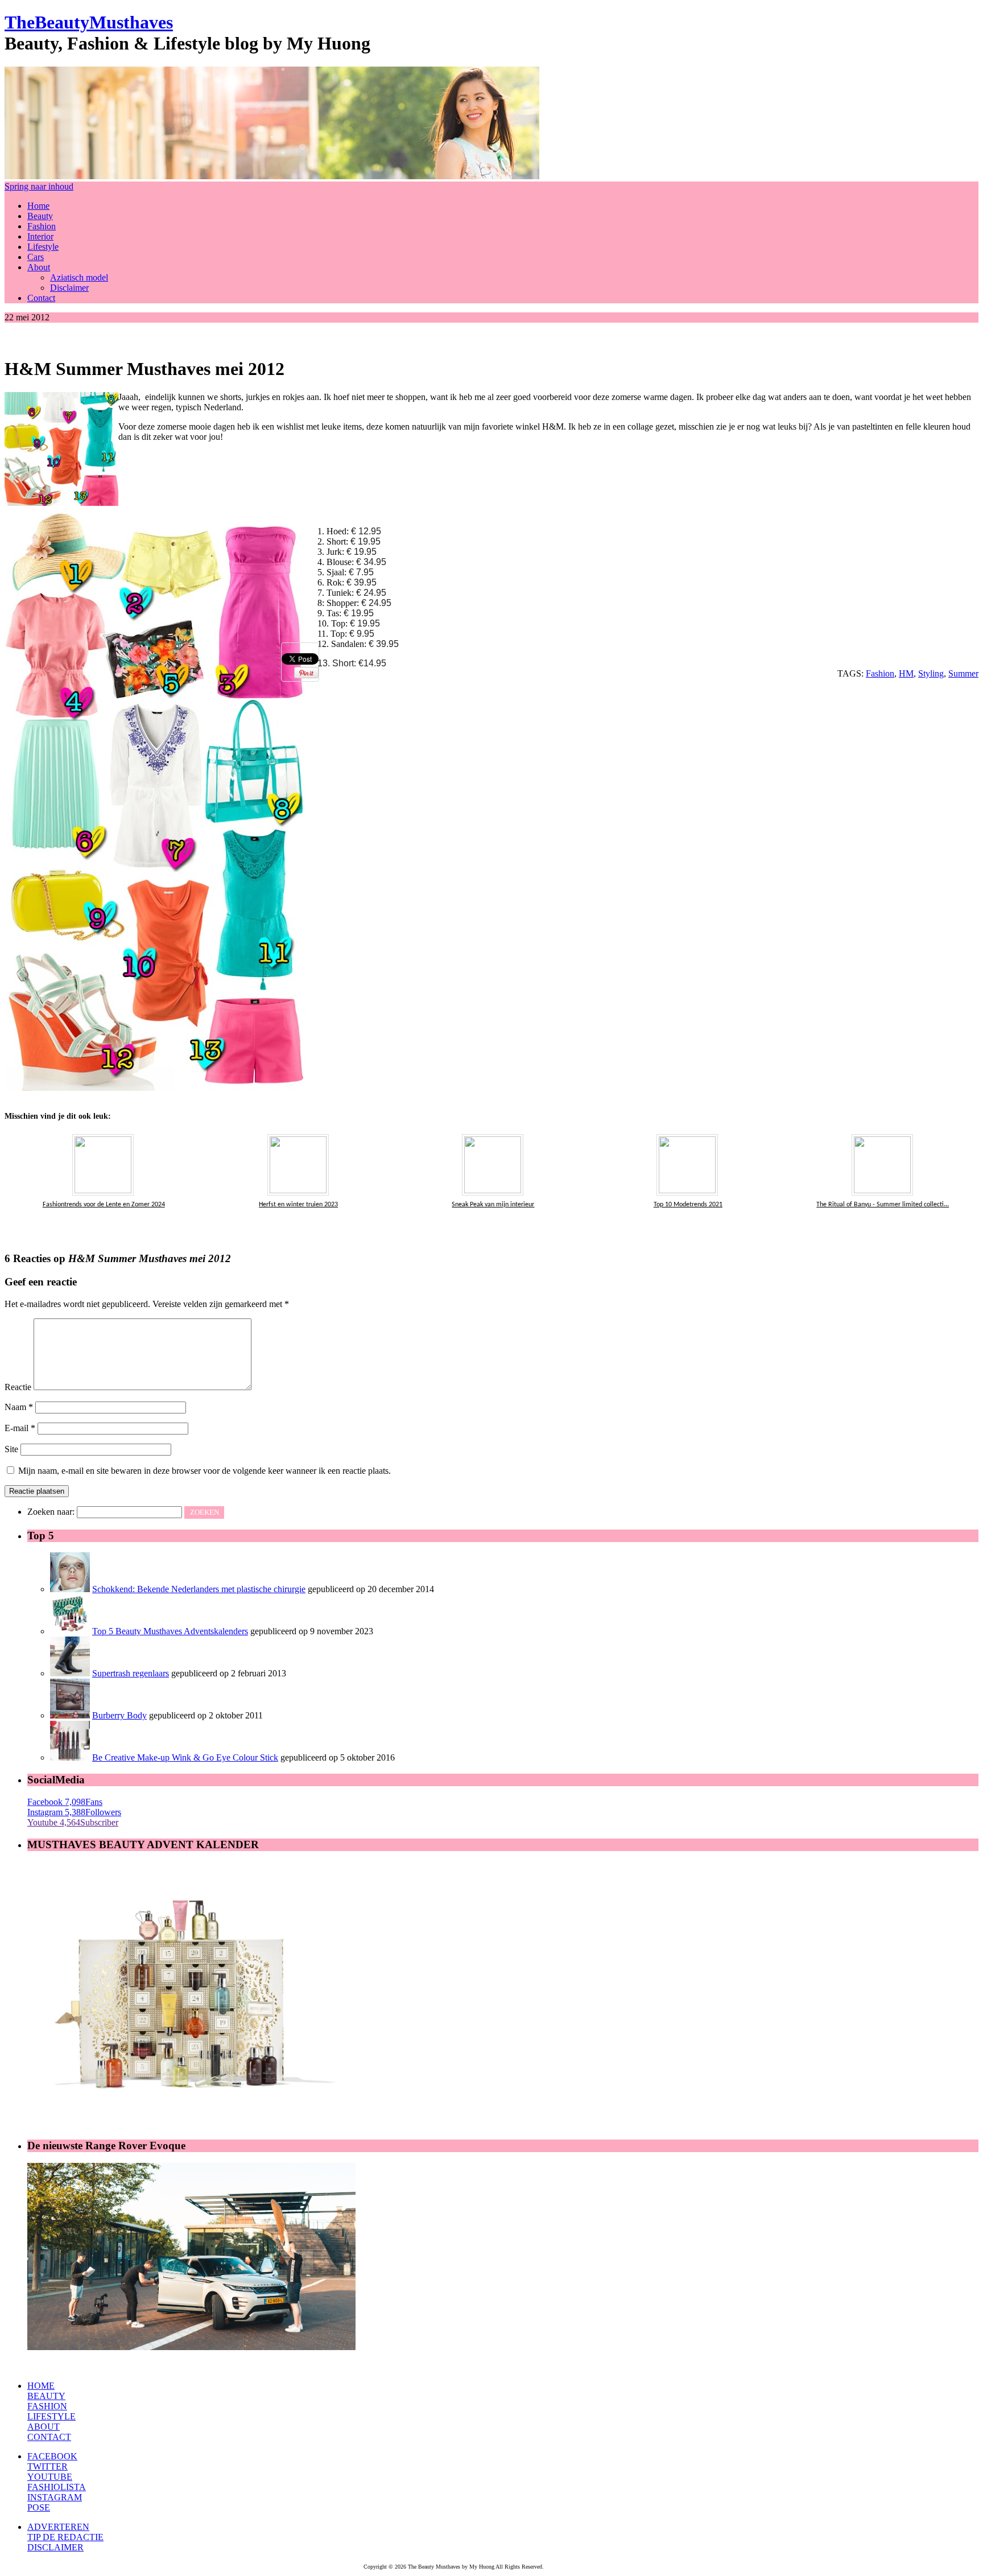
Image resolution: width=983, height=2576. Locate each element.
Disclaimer (69, 288)
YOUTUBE (50, 2477)
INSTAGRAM (55, 2497)
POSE (39, 2507)
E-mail (20, 1428)
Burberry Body (119, 1715)
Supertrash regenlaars (131, 1673)
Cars (36, 257)
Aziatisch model (79, 277)
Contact (41, 298)
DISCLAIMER (55, 2547)
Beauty (40, 216)
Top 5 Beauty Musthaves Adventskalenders (170, 1631)
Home (38, 206)
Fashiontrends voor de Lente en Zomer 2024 (104, 1205)
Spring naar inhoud (39, 186)
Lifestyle (43, 247)
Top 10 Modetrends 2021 (688, 1205)
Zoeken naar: (51, 1512)
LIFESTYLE (51, 2416)
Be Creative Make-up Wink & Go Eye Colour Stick (185, 1757)
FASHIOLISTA (57, 2487)
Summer (963, 673)
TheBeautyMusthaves (89, 22)
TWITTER (48, 2466)
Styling (931, 673)
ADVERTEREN (58, 2527)
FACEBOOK (52, 2456)
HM (906, 673)
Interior (40, 236)
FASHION (47, 2406)
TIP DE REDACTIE (65, 2537)
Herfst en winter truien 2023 (298, 1205)
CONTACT (49, 2437)
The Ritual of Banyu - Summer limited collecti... (883, 1205)
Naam (19, 1407)
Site (11, 1449)
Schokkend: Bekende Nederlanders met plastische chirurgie (199, 1589)
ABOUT (44, 2427)
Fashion (42, 226)
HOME (41, 2386)
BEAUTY (46, 2396)
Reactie (18, 1387)
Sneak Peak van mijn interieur (493, 1205)
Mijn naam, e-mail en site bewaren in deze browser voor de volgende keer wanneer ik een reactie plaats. (205, 1471)
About (39, 267)
